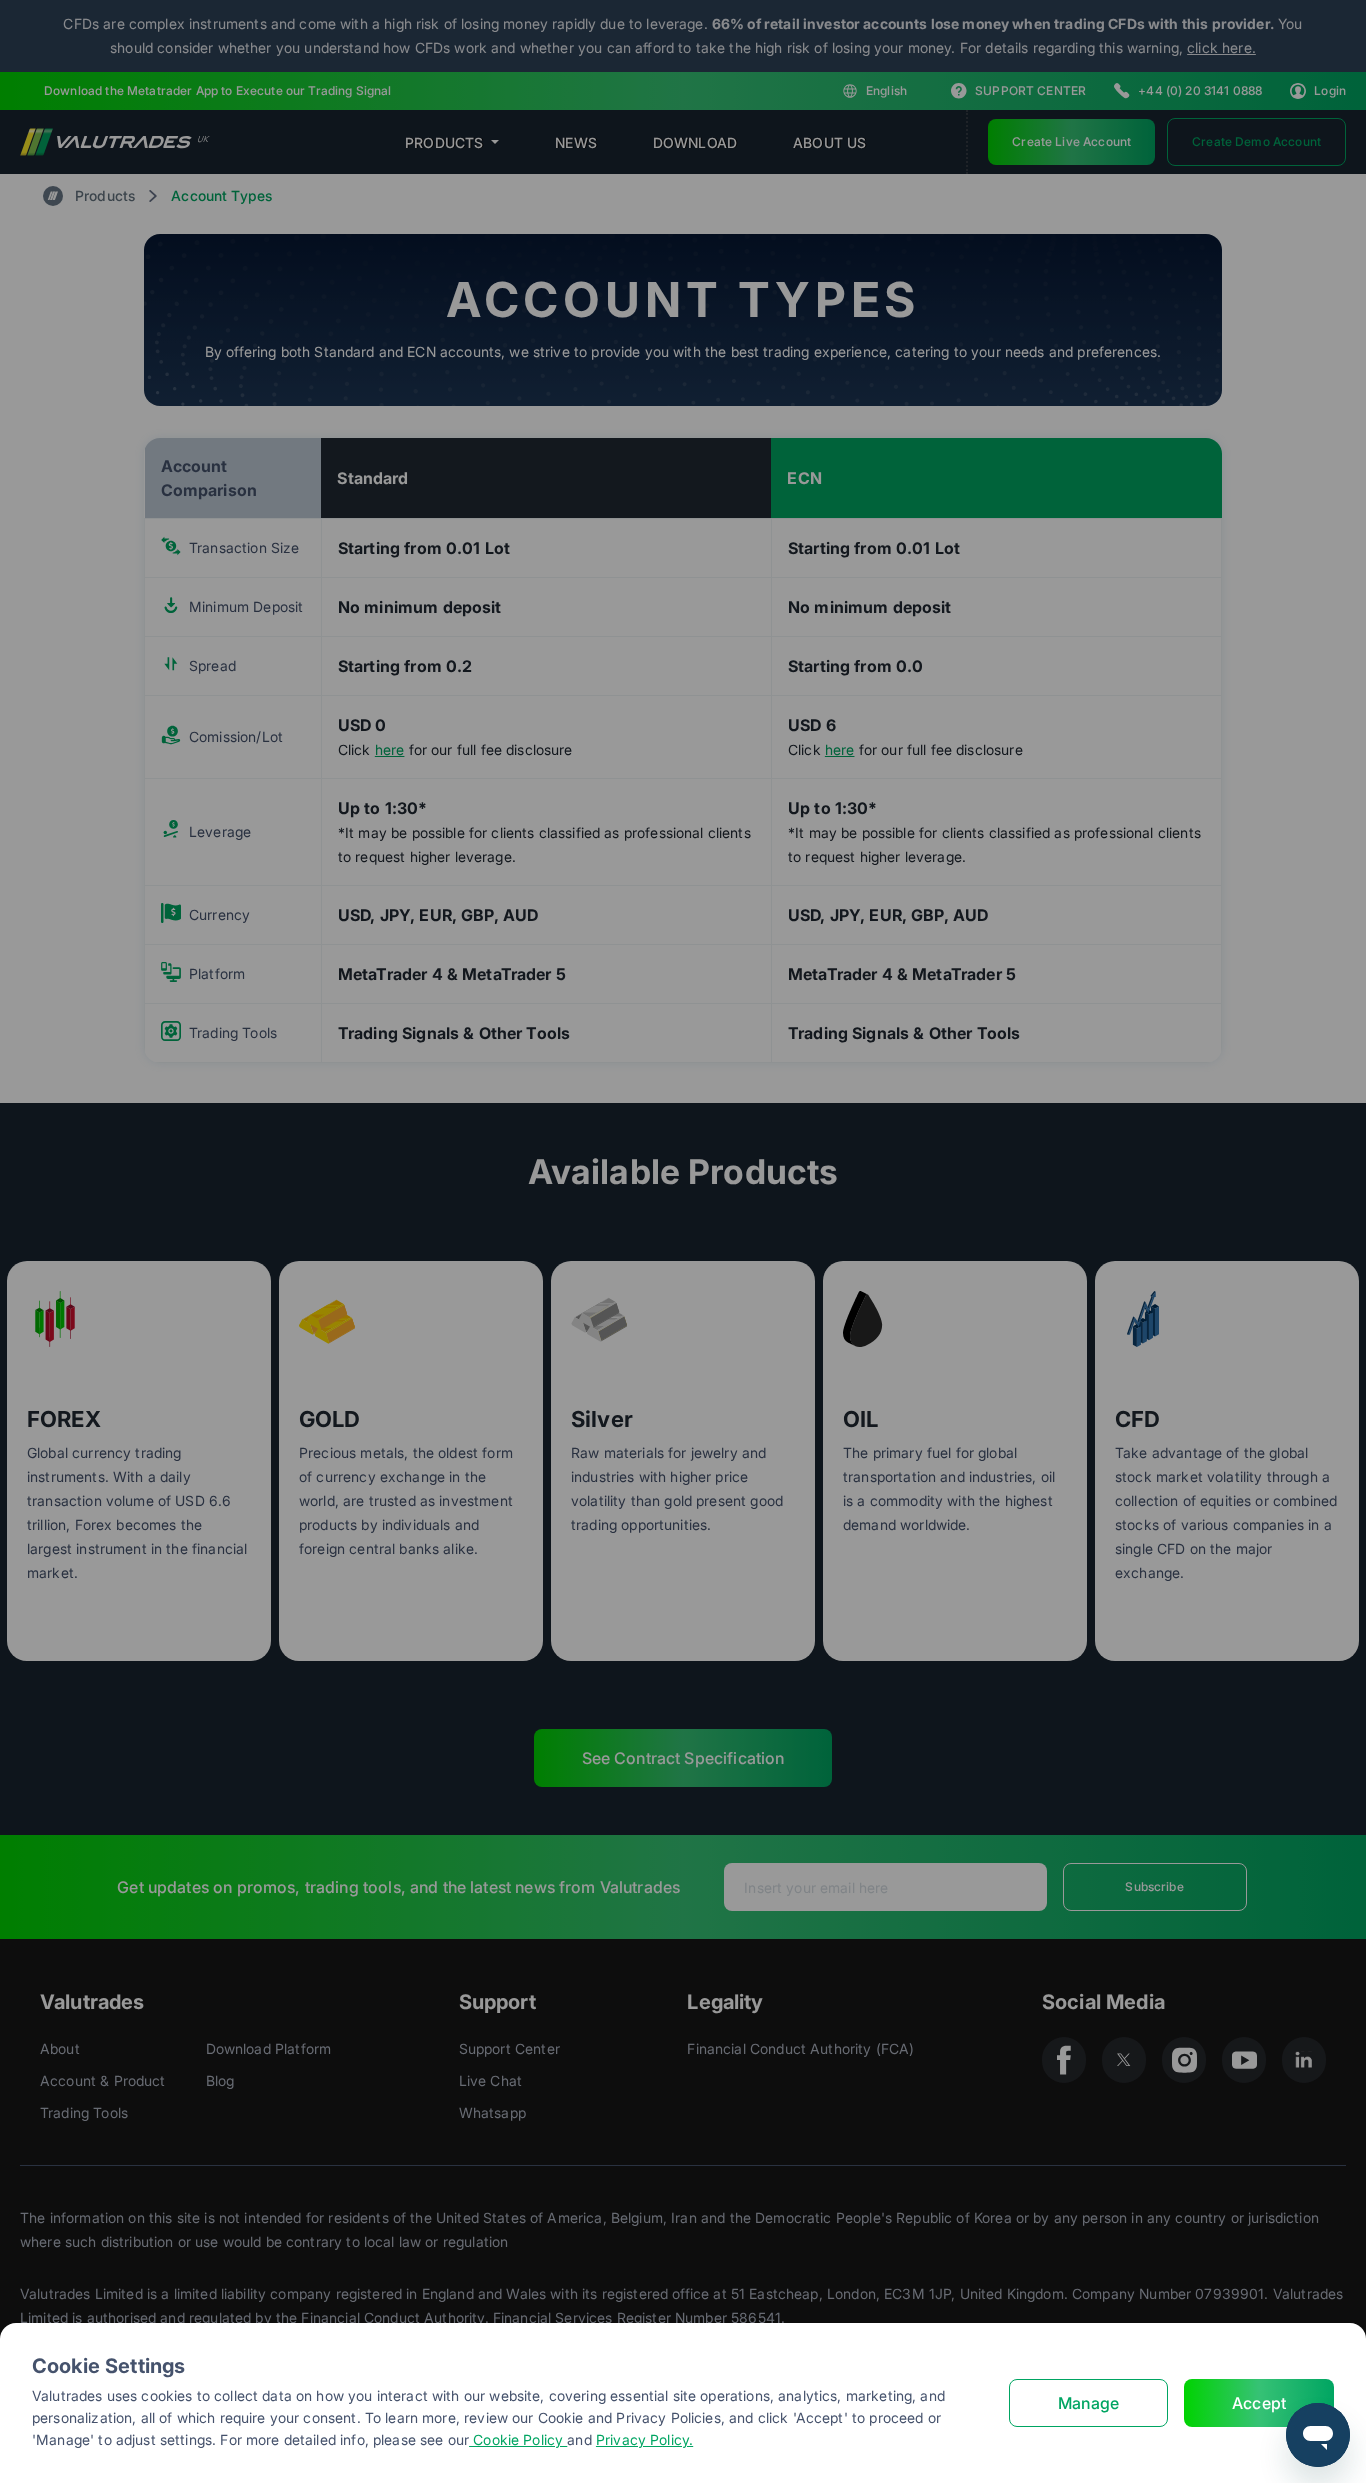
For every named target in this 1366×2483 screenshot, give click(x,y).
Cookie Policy (518, 2439)
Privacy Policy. (644, 2439)
